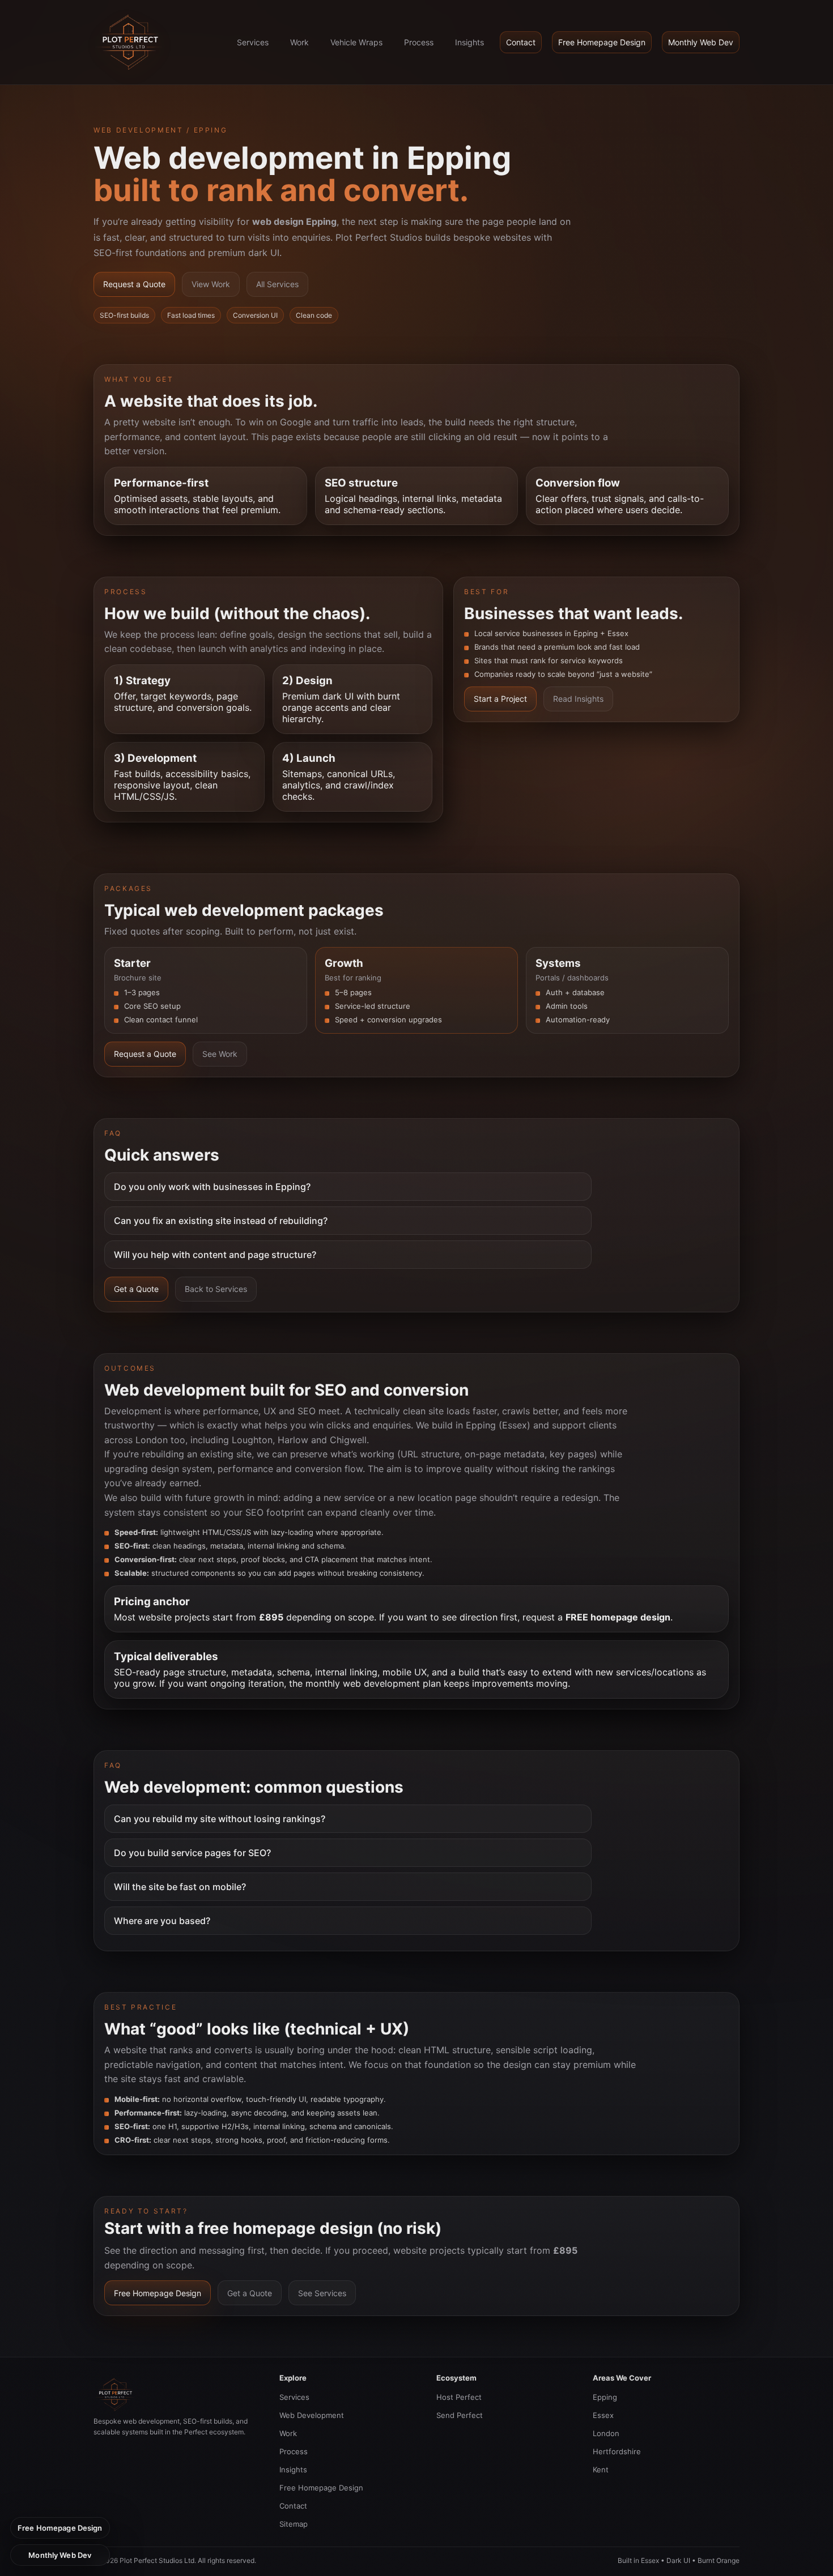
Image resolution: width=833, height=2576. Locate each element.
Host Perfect (459, 2397)
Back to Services (216, 1289)
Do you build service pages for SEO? (192, 1853)
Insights (469, 42)
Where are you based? (162, 1921)
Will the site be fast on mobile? (180, 1887)
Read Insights (578, 699)
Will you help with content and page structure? (215, 1255)
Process (419, 42)
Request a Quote (134, 284)
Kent (601, 2470)
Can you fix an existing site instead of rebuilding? (221, 1221)
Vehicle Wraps (356, 42)
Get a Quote (136, 1289)
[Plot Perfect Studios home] (129, 42)
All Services (277, 284)
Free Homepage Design (602, 42)
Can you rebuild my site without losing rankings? (220, 1819)
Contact (521, 42)
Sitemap (294, 2524)
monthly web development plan (373, 1683)
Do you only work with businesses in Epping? (212, 1187)
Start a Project (500, 699)
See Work (220, 1054)
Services (253, 42)
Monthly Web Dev (701, 42)
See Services (322, 2293)
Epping (605, 2397)
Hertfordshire (617, 2451)
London (606, 2433)
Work (299, 42)
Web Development (312, 2415)
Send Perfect (460, 2415)
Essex (603, 2415)
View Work (211, 284)
